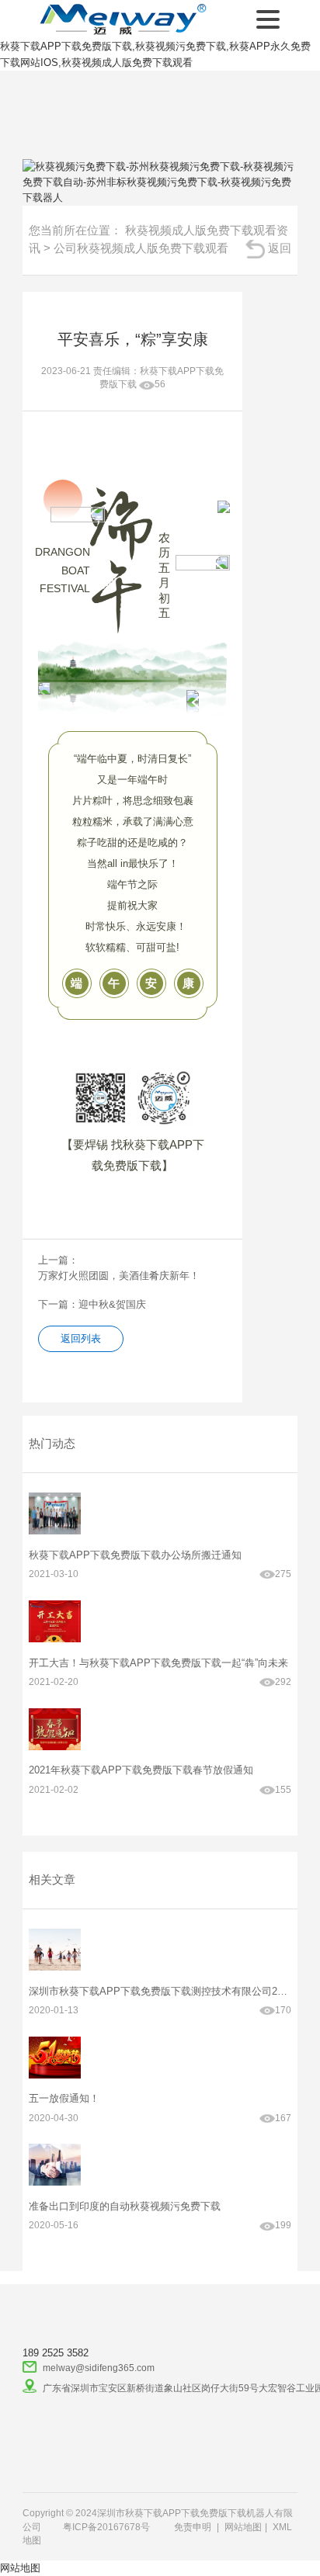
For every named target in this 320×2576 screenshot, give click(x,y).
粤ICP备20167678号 (106, 2527)
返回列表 (81, 1338)
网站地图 (243, 2527)
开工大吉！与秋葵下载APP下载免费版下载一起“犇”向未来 (158, 1663)
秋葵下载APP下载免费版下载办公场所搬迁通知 (135, 1555)
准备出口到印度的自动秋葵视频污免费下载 (125, 2206)
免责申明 (193, 2527)
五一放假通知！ (64, 2098)
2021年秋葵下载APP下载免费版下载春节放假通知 (141, 1770)
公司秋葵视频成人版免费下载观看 (141, 248)
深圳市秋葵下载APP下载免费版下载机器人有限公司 (120, 19)
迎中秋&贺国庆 (112, 1304)
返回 (280, 248)
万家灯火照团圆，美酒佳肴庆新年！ (119, 1276)
